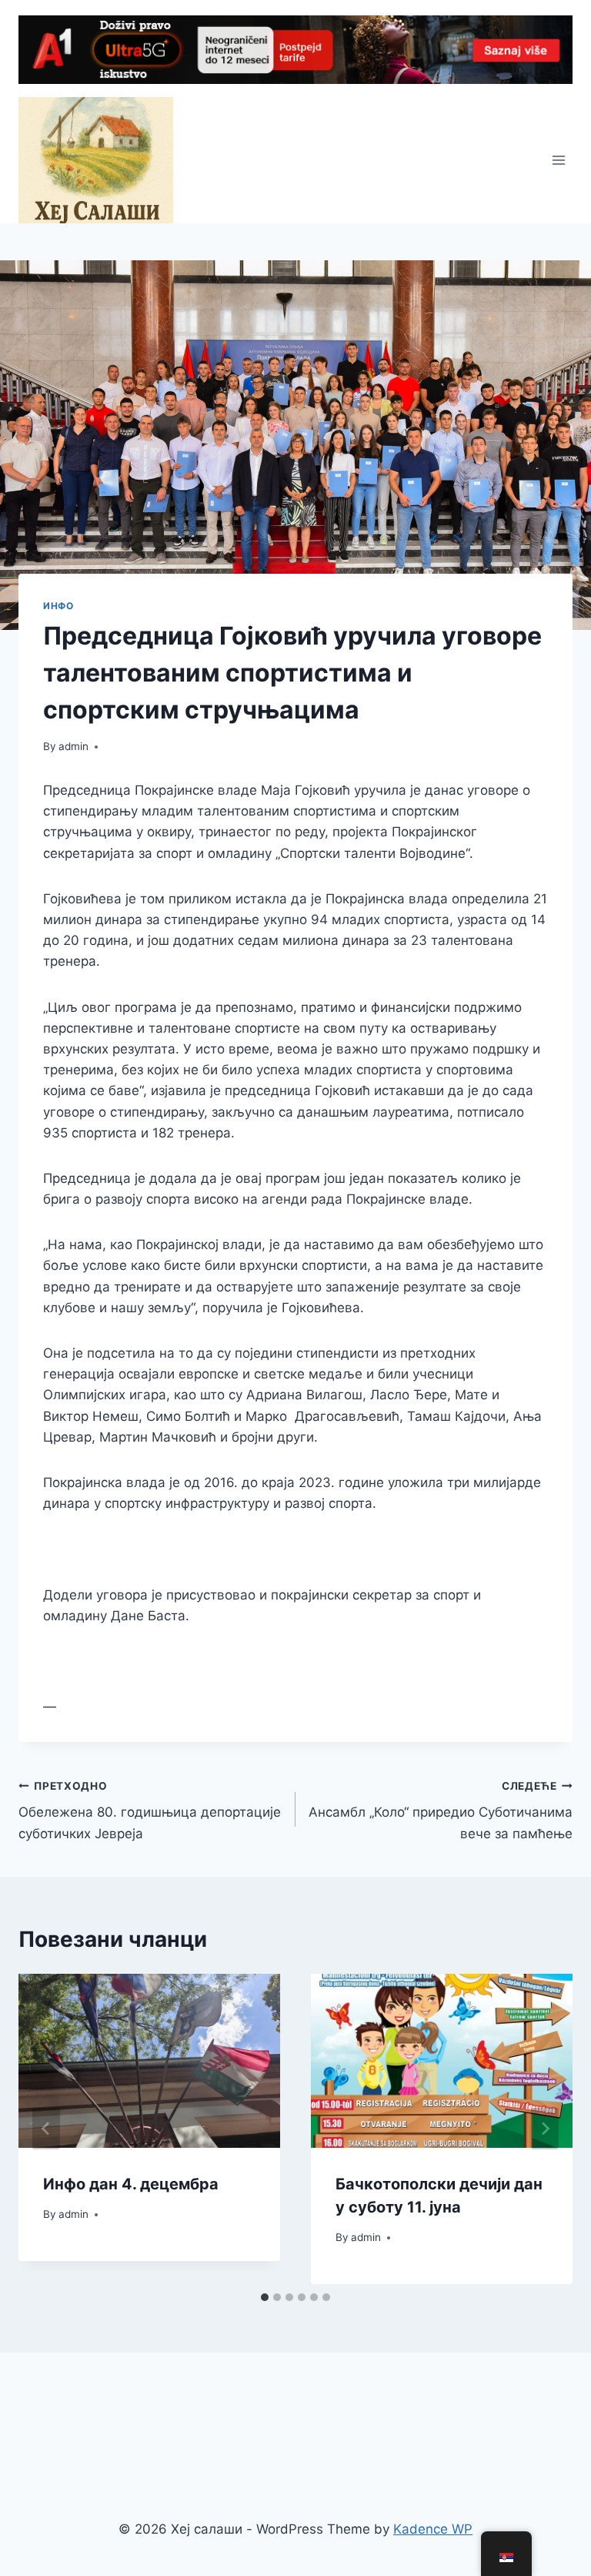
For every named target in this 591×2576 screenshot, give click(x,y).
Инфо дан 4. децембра (131, 2184)
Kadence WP (433, 2529)
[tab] (265, 2297)
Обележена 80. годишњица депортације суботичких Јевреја (150, 1811)
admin (73, 746)
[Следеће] (545, 2129)
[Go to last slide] (46, 2129)
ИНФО (58, 606)
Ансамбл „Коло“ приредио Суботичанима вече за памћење (441, 1811)
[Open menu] (558, 160)
